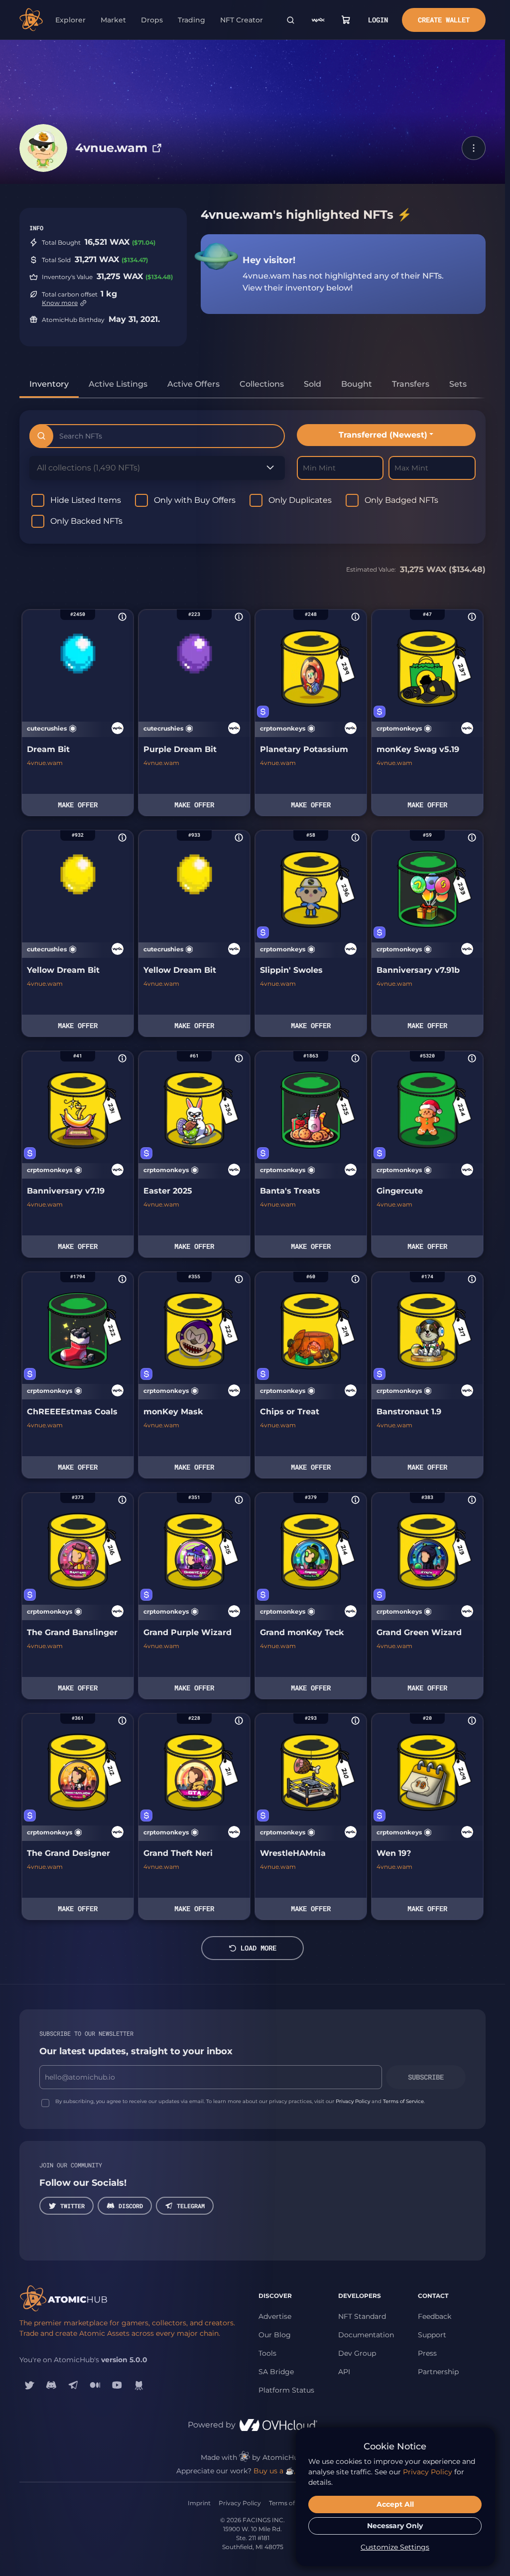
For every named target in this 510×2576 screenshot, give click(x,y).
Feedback (435, 2316)
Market (113, 20)
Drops (152, 20)
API (344, 2372)
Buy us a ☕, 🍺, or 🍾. (291, 2471)
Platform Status (286, 2390)
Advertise (275, 2316)
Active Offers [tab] (193, 384)
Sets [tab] (458, 384)
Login (378, 20)
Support (432, 2335)
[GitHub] (139, 2385)
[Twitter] (29, 2385)
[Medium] (95, 2385)
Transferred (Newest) (383, 435)
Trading (191, 20)
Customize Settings (395, 2547)
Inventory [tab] (49, 384)
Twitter (72, 2206)
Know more (60, 303)
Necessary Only (395, 2526)
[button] (474, 148)
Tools (267, 2353)
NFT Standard (362, 2316)
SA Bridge (276, 2372)
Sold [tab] (313, 384)
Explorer (70, 20)
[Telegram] (73, 2385)
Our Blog (275, 2335)
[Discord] (51, 2385)
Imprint (199, 2503)
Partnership (438, 2372)
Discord (131, 2206)
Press (427, 2353)
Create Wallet (444, 20)
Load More (258, 1948)
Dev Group (357, 2353)
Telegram (191, 2206)
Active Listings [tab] (118, 384)
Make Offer (78, 805)
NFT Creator (242, 20)
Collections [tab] (262, 384)
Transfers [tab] (411, 384)
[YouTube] (117, 2385)
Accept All (395, 2504)
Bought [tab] (357, 384)
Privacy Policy (353, 2101)
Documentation (366, 2335)
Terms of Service (403, 2101)
